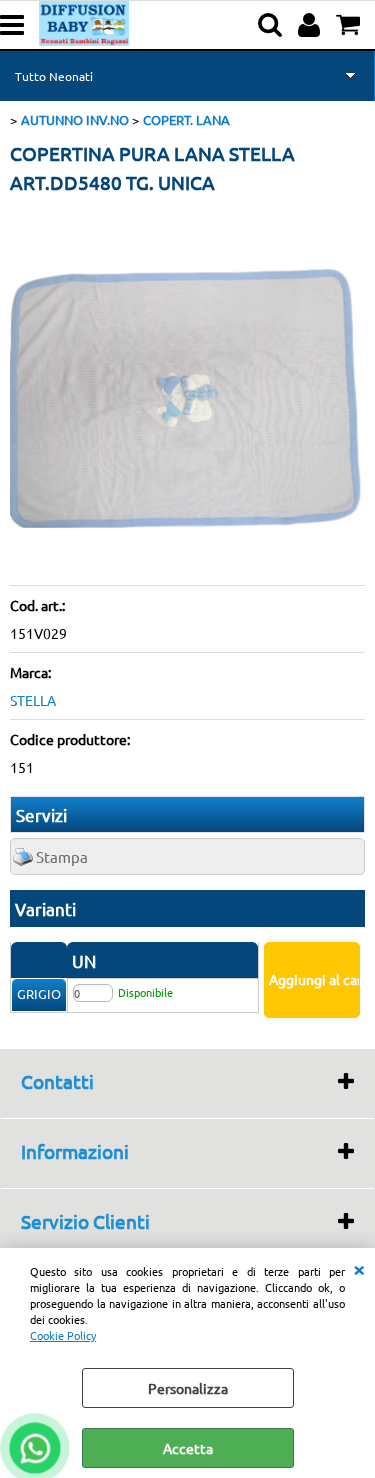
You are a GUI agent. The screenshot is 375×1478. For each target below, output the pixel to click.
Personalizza (188, 1388)
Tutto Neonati (54, 76)
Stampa (62, 856)
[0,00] (350, 25)
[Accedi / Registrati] (311, 25)
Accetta (188, 1448)
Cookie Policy (63, 1335)
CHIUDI (359, 1268)
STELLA (33, 700)
